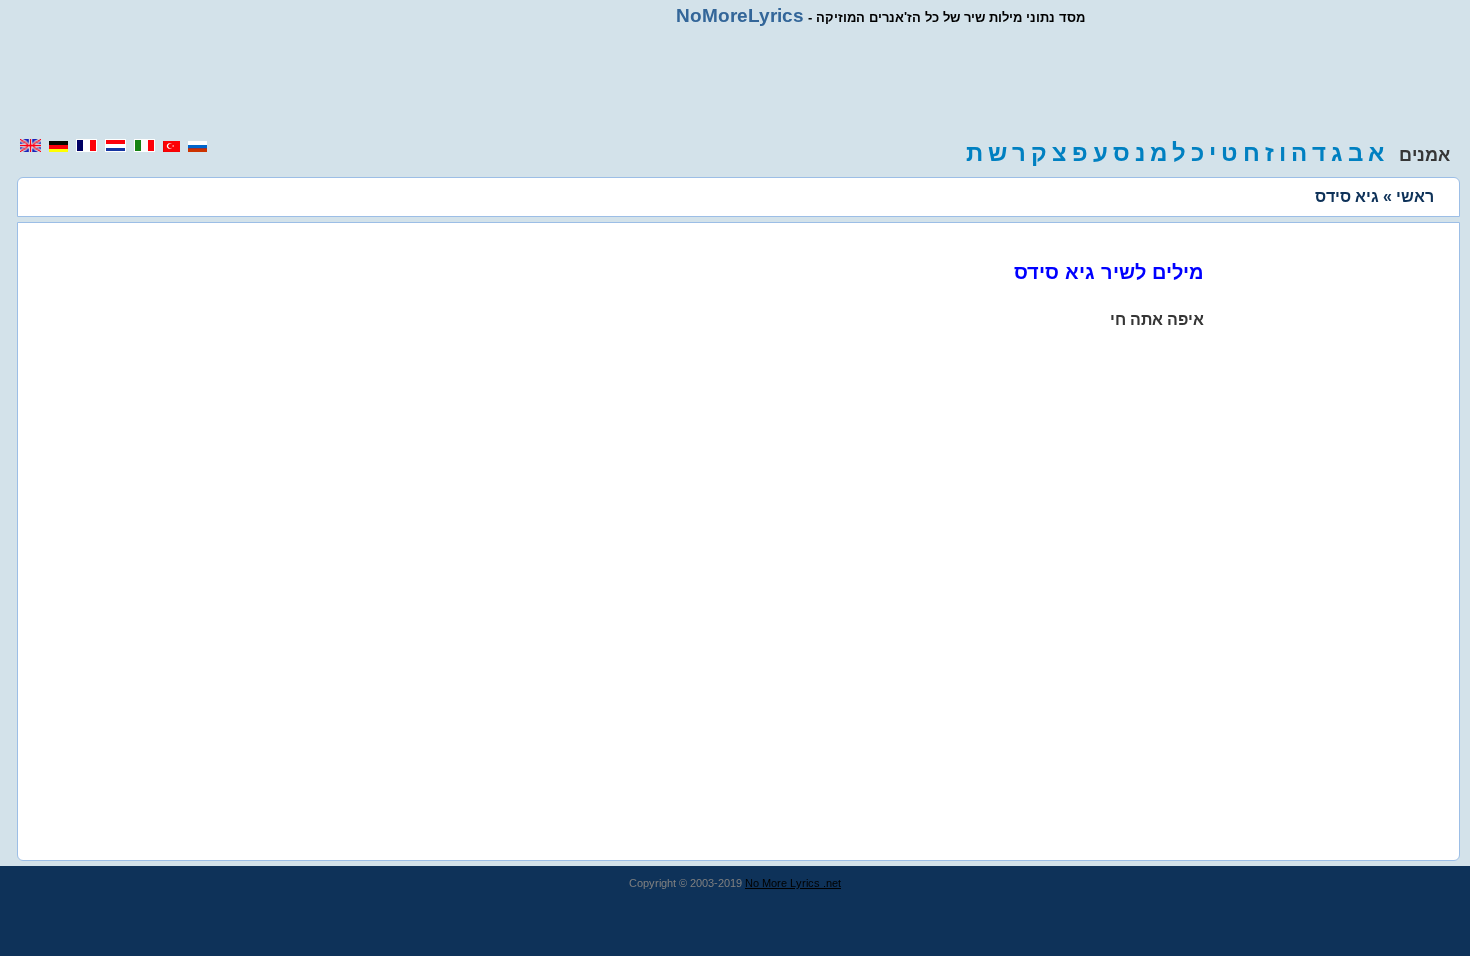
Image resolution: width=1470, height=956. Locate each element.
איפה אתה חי (1157, 319)
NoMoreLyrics (740, 15)
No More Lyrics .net (793, 883)
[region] (735, 82)
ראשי (1415, 196)
